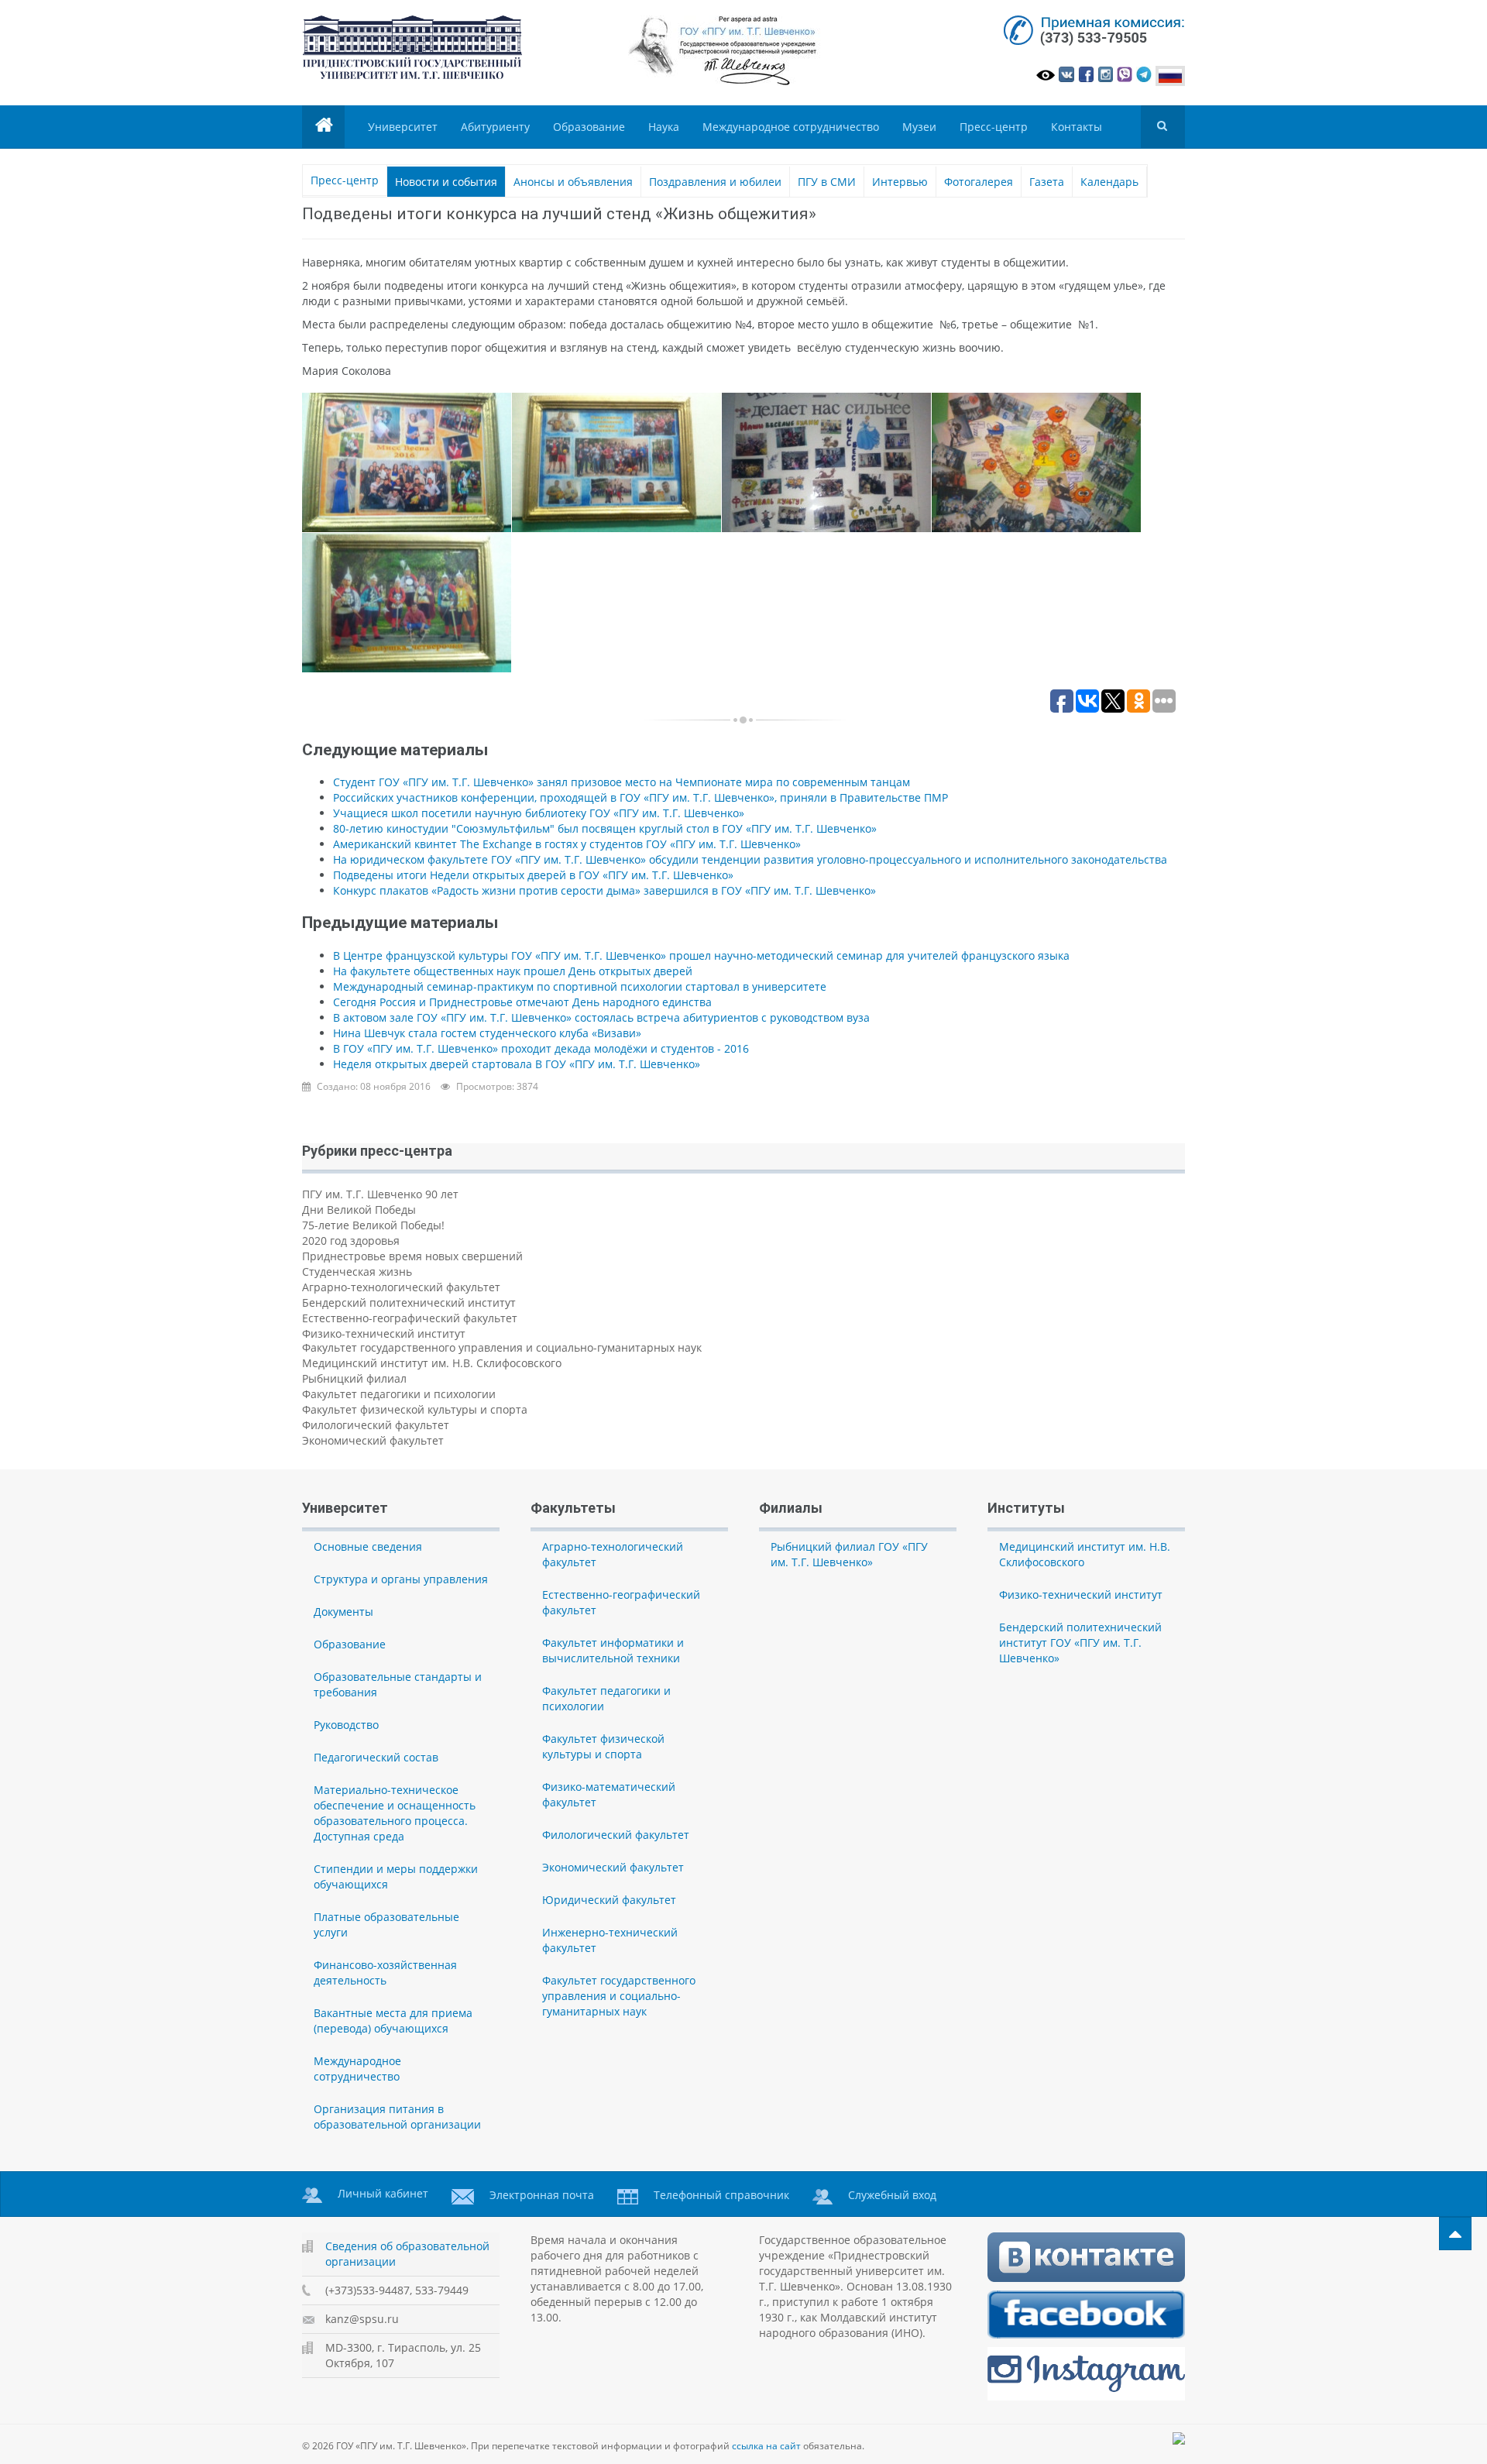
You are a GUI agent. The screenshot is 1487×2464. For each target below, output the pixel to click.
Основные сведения (368, 1546)
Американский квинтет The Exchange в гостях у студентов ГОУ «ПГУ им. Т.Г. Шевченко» (567, 844)
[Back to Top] (1455, 2234)
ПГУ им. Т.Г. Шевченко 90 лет (380, 1194)
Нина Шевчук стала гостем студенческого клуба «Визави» (487, 1033)
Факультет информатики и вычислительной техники (613, 1650)
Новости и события (446, 182)
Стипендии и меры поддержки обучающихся (396, 1876)
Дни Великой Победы (359, 1210)
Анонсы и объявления (573, 182)
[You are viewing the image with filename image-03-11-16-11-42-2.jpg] (826, 462)
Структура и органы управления (401, 1579)
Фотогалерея (979, 182)
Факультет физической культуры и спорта (415, 1409)
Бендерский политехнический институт (409, 1302)
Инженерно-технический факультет (610, 1940)
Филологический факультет (376, 1425)
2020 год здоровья (351, 1241)
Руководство (346, 1725)
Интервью (900, 182)
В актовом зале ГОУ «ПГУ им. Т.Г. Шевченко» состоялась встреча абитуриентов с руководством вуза (601, 1017)
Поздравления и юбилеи (715, 182)
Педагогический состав (376, 1757)
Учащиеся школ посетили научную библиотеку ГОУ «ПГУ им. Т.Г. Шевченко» (539, 813)
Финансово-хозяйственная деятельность (385, 1973)
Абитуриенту (495, 127)
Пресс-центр (994, 127)
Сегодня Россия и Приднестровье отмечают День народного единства (522, 1002)
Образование (589, 127)
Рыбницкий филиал (354, 1378)
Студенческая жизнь (357, 1272)
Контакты (1077, 127)
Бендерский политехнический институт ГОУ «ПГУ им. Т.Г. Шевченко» (1080, 1643)
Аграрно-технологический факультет (401, 1287)
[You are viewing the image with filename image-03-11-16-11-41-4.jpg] (616, 462)
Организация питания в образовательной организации (397, 2117)
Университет (403, 127)
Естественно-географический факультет (410, 1318)
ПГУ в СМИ (827, 182)
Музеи (919, 127)
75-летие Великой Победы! (373, 1225)
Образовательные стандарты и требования (398, 1684)
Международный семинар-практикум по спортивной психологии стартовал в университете (580, 986)
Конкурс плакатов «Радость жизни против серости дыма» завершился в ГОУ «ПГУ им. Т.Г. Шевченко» (604, 890)
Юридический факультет (609, 1900)
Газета (1047, 182)
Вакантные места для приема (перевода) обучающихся (393, 2021)
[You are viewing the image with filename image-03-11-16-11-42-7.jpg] (1036, 462)
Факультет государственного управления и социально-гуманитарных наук (502, 1347)
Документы (343, 1612)
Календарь (1109, 182)
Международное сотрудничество (791, 127)
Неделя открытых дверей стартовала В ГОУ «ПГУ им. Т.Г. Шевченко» (517, 1064)
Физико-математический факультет (609, 1794)
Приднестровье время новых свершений (412, 1256)
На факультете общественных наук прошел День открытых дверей (513, 971)
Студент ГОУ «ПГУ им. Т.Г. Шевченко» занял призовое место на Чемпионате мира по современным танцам (622, 782)
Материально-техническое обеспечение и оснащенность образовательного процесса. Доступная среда (395, 1813)
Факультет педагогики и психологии (399, 1394)
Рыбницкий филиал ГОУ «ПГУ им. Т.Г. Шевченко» (849, 1554)
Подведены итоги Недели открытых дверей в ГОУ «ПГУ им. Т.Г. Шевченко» (533, 875)
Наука (664, 127)
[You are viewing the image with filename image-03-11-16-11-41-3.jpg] (407, 462)
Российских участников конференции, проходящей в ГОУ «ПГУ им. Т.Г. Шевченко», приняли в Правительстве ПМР (640, 797)
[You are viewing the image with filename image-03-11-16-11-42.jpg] (407, 603)
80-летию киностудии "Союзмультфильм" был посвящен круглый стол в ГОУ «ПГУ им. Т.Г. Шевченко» (605, 828)
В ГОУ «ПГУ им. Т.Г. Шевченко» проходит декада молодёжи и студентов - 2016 (541, 1048)
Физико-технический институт (384, 1333)
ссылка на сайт (766, 2446)
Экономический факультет (373, 1440)
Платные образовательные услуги (386, 1924)
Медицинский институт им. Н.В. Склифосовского (432, 1363)
